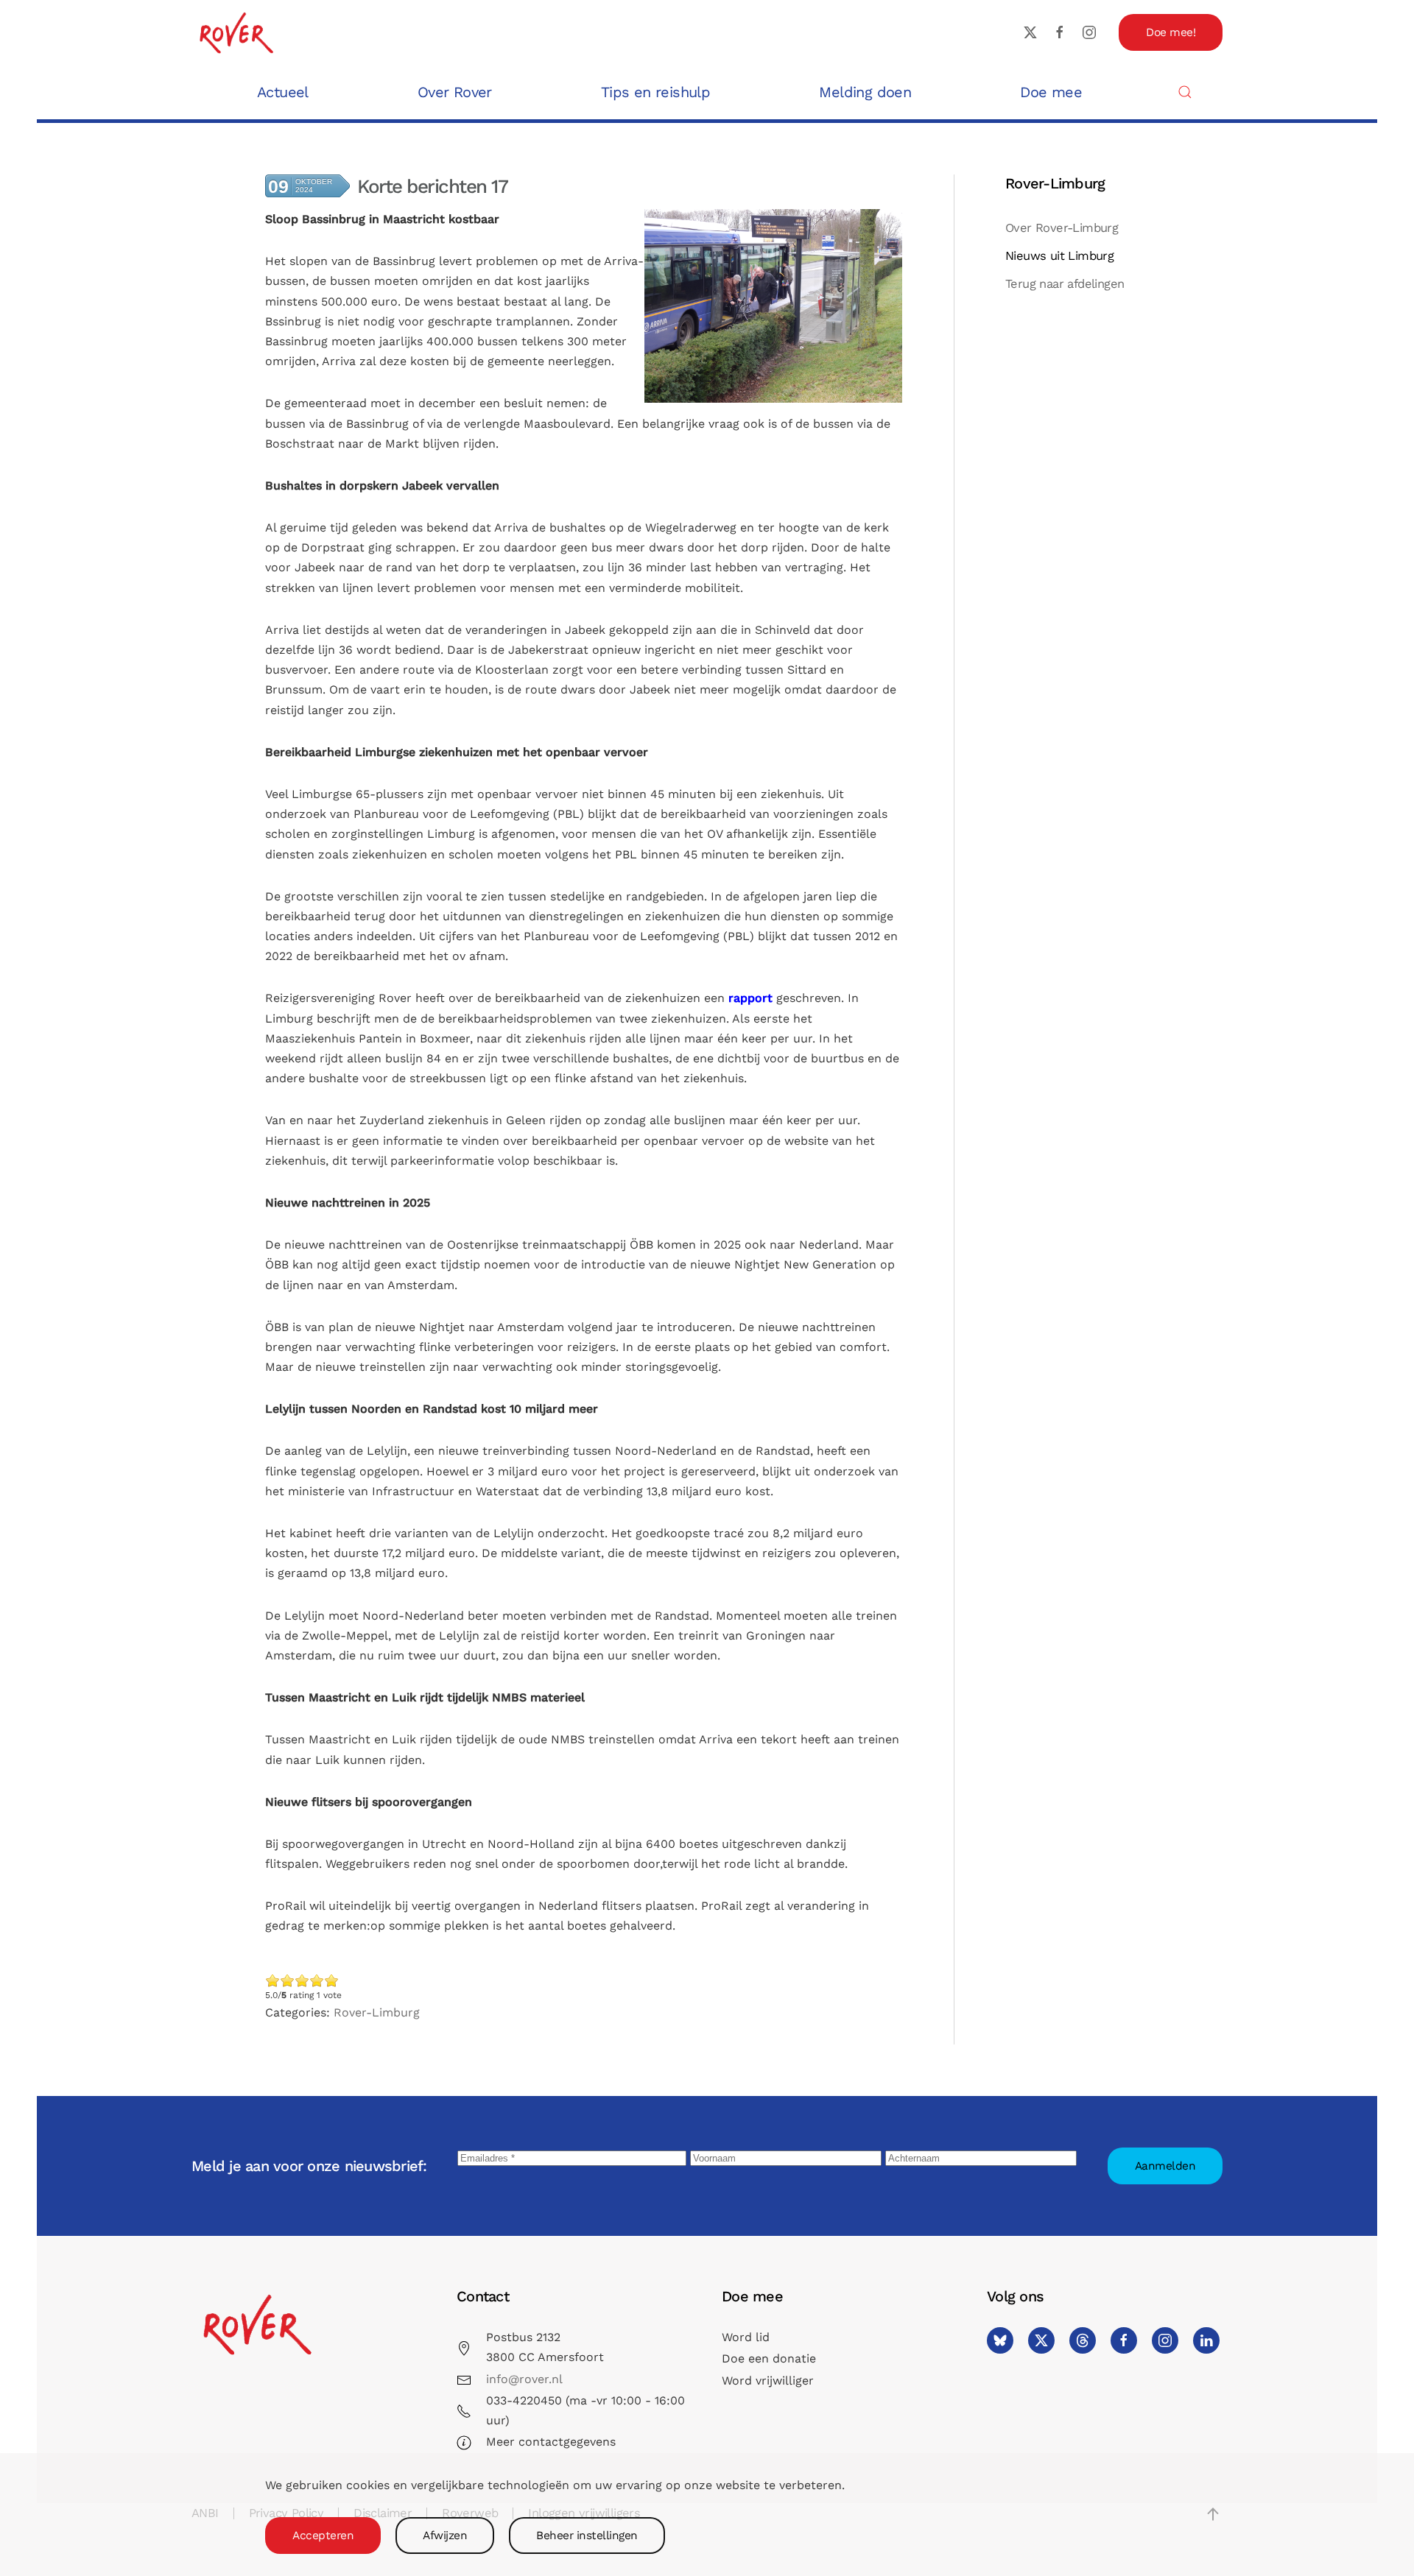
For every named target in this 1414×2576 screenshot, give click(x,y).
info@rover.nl (524, 2379)
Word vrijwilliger (768, 2381)
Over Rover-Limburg (1062, 228)
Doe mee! (1171, 32)
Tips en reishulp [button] (655, 92)
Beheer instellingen (587, 2536)
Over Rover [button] (455, 92)
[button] (1185, 92)
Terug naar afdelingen (1065, 284)
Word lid (746, 2337)
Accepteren (323, 2536)
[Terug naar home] (236, 32)
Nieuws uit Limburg (1059, 256)
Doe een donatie (769, 2358)
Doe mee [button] (1051, 92)
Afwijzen (445, 2536)
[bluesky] (1000, 2340)
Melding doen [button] (865, 92)
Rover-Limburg (377, 2012)
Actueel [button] (283, 92)
